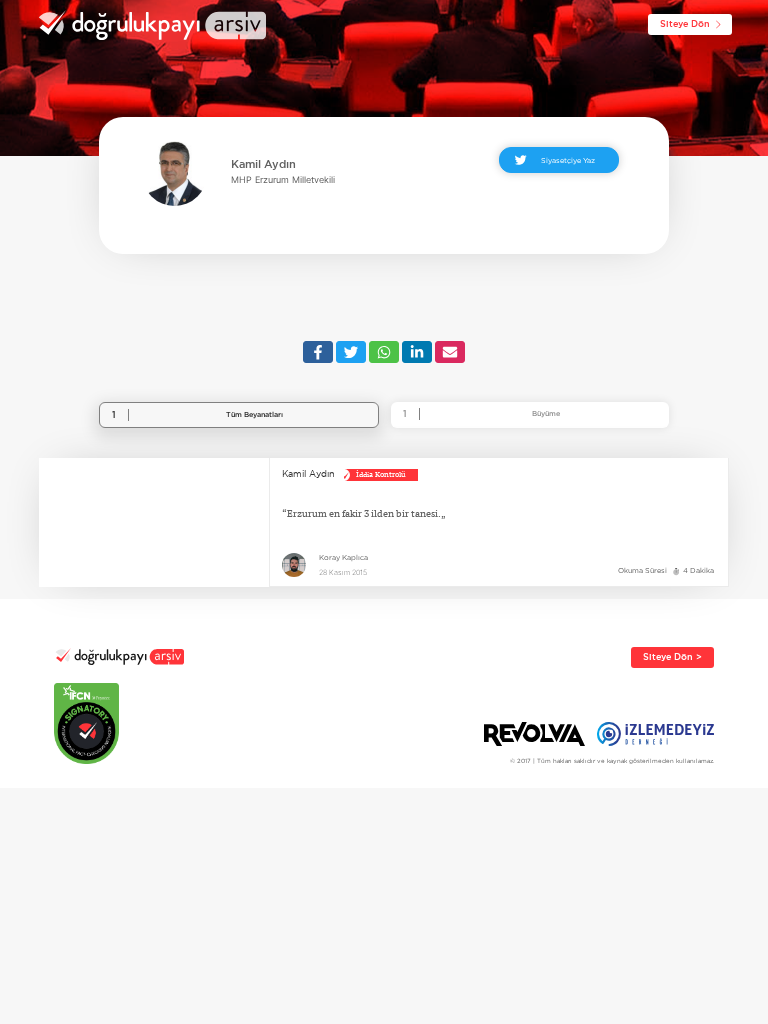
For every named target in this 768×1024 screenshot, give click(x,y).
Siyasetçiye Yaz (568, 160)
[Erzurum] (154, 522)
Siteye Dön (685, 24)
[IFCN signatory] (119, 723)
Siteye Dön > (672, 657)
